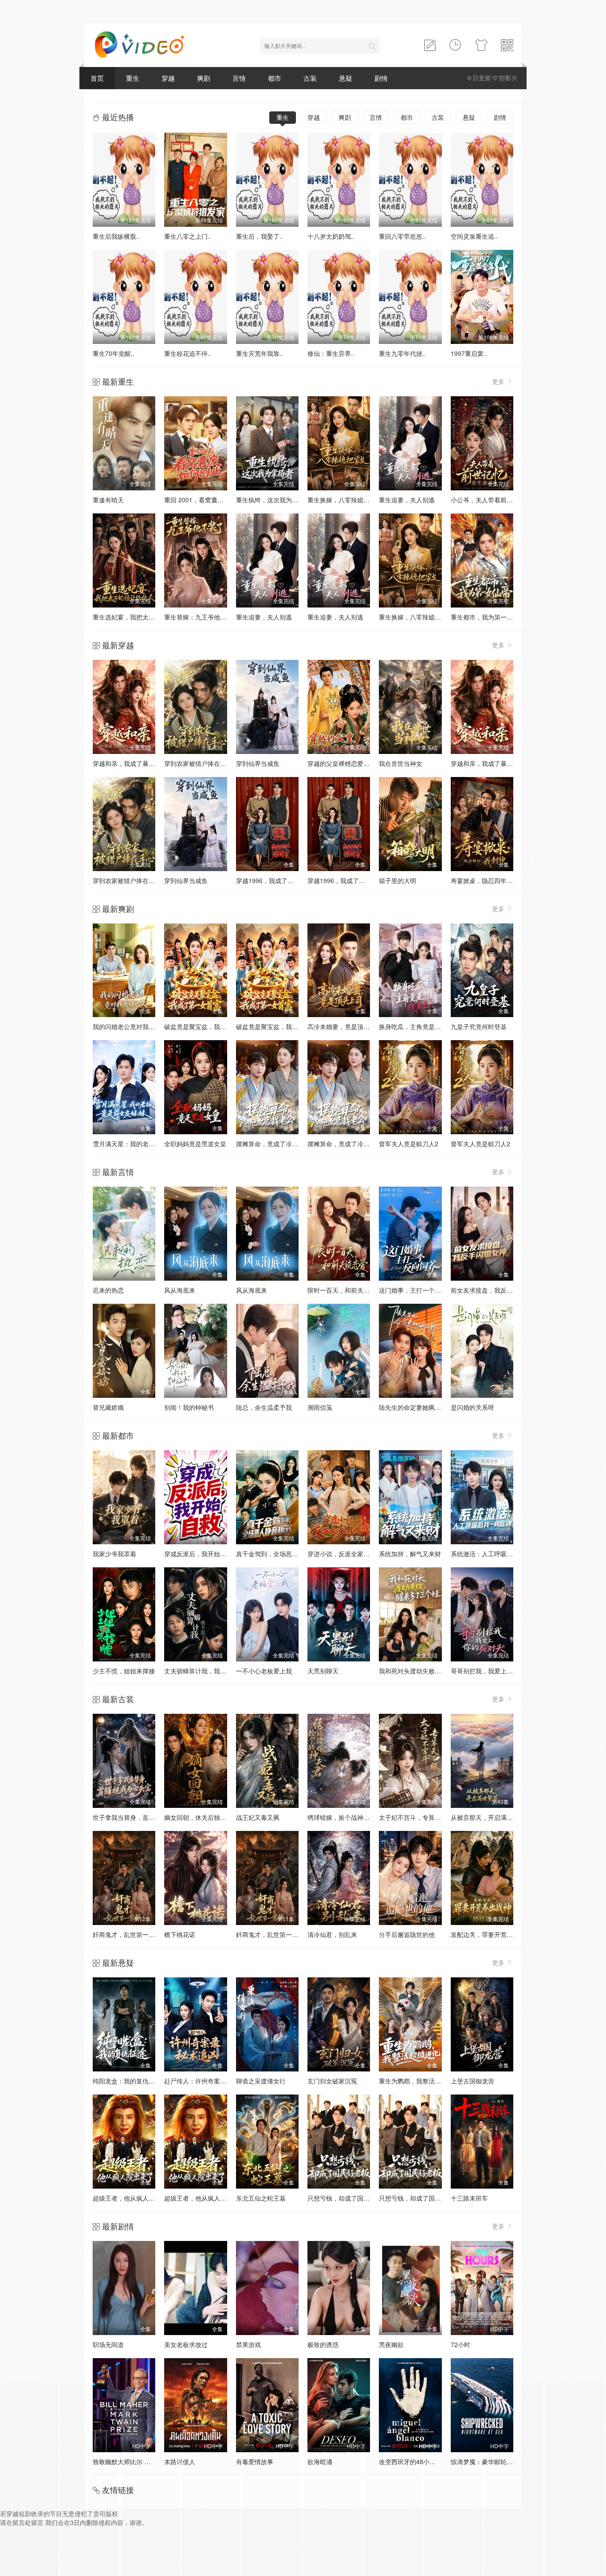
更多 (499, 381)
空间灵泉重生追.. (474, 236)
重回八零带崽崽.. (402, 236)
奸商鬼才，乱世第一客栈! (128, 1934)
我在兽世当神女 (401, 763)
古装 (310, 78)
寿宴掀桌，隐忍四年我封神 (488, 880)
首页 (97, 78)
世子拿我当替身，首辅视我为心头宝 (142, 1817)
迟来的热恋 (108, 1290)
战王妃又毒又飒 (258, 1817)
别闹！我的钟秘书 (189, 1407)
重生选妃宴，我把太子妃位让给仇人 (142, 617)
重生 (133, 78)
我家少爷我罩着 (114, 1554)
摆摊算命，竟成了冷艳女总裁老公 (283, 1144)
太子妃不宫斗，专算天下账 (416, 1817)
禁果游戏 (248, 2344)
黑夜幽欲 (391, 2344)
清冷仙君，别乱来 (332, 1934)
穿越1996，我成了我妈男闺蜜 (277, 880)
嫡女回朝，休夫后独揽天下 (201, 1817)
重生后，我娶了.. (260, 236)
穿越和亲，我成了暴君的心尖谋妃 (139, 763)
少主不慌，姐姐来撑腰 (124, 1671)
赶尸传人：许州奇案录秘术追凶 (208, 2081)
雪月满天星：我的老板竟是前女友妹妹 (146, 1144)
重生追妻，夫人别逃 (407, 500)
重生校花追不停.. (188, 353)
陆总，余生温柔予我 (264, 1407)
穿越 (168, 78)
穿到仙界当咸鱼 (258, 763)
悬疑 (346, 78)
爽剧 (204, 78)
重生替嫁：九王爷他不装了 (201, 617)
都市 (275, 78)
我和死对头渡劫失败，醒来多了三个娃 (432, 1671)
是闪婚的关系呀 (472, 1407)
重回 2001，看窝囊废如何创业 (206, 500)
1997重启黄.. (469, 353)
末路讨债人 (180, 2462)
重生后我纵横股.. (116, 236)
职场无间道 (108, 2344)
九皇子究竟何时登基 (479, 1026)
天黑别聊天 (323, 1671)
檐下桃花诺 (180, 1934)
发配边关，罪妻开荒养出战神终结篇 (500, 1934)
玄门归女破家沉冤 (332, 2081)
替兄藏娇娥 (108, 1407)
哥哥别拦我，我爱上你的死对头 (494, 1671)
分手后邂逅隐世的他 (407, 1934)
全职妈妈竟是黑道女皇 (195, 1144)
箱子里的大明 (397, 880)
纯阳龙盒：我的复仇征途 (127, 2081)
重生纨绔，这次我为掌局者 (273, 500)
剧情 (381, 78)
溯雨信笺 (320, 1407)
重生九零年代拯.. (402, 353)
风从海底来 (180, 1290)
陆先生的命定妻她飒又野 (413, 1407)
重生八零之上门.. (188, 236)
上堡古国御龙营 (472, 2081)
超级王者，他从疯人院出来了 (133, 2198)
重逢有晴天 (108, 500)
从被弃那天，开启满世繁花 (488, 1817)
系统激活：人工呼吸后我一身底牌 (497, 1554)
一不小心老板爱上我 (264, 1671)
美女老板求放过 (186, 2344)
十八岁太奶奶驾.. (331, 236)
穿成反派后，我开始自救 (198, 1554)
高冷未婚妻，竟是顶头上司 (345, 1026)
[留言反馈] (430, 45)
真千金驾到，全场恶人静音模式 (279, 1554)
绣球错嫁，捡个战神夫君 (342, 1817)
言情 (239, 78)
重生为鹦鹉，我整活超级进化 (419, 2081)
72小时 (460, 2344)
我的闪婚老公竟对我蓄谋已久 (133, 1026)
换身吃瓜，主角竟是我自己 (416, 1026)
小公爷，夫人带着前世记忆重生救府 (500, 500)
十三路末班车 (469, 2198)
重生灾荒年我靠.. (260, 353)
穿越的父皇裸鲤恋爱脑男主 (345, 763)
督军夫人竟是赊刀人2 (409, 1144)
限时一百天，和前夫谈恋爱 (345, 1290)
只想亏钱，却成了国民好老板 (348, 2198)
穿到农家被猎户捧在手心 (198, 763)
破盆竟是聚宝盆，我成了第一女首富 (214, 1026)
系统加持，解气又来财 (410, 1554)
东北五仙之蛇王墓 (261, 2198)
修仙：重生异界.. (331, 353)
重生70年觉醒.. (114, 353)
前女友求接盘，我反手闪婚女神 (494, 1290)
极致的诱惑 (323, 2344)
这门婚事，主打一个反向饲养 (419, 1290)
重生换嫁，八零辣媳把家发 (345, 500)
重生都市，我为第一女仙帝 (488, 617)
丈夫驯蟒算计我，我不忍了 (201, 1671)
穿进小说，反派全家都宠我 (345, 1554)
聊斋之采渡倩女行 (261, 2081)
